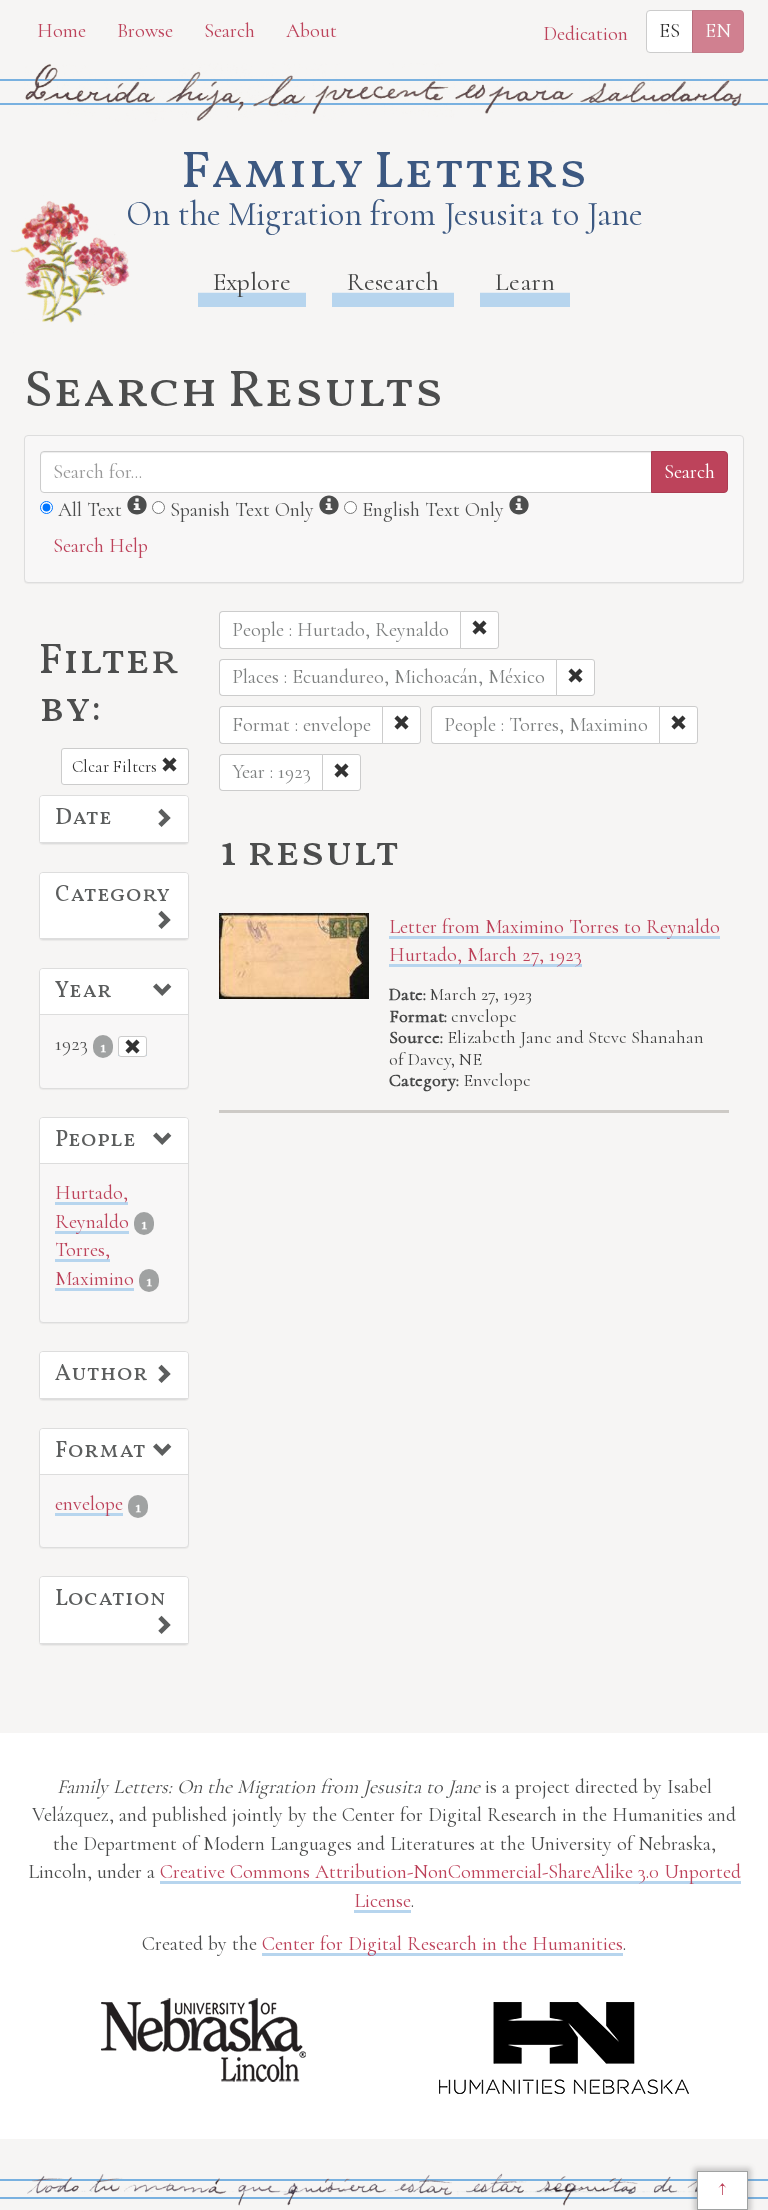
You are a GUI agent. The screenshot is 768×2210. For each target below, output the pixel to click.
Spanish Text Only (242, 510)
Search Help (100, 546)
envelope (89, 1504)
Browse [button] (145, 31)
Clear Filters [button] (116, 766)
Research (393, 281)
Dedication (585, 34)
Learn (525, 281)
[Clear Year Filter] (132, 1046)
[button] (114, 819)
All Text (90, 510)
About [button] (311, 31)
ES (669, 31)
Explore (252, 281)
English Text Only (433, 510)
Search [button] (229, 31)
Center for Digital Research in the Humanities (442, 1944)
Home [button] (61, 31)
